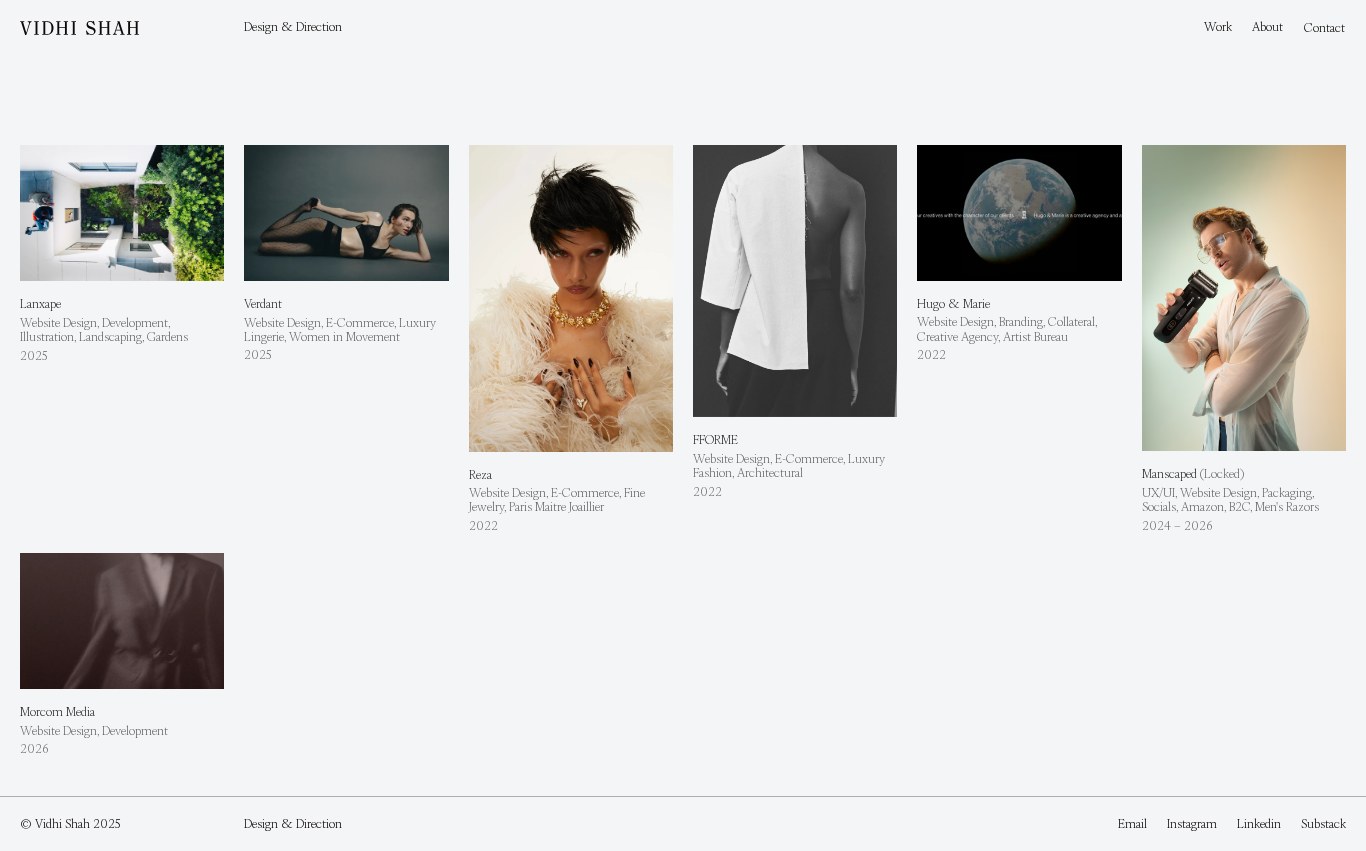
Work (1218, 26)
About (1267, 26)
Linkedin (1259, 823)
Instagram (1192, 823)
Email (1132, 823)
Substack (1323, 823)
